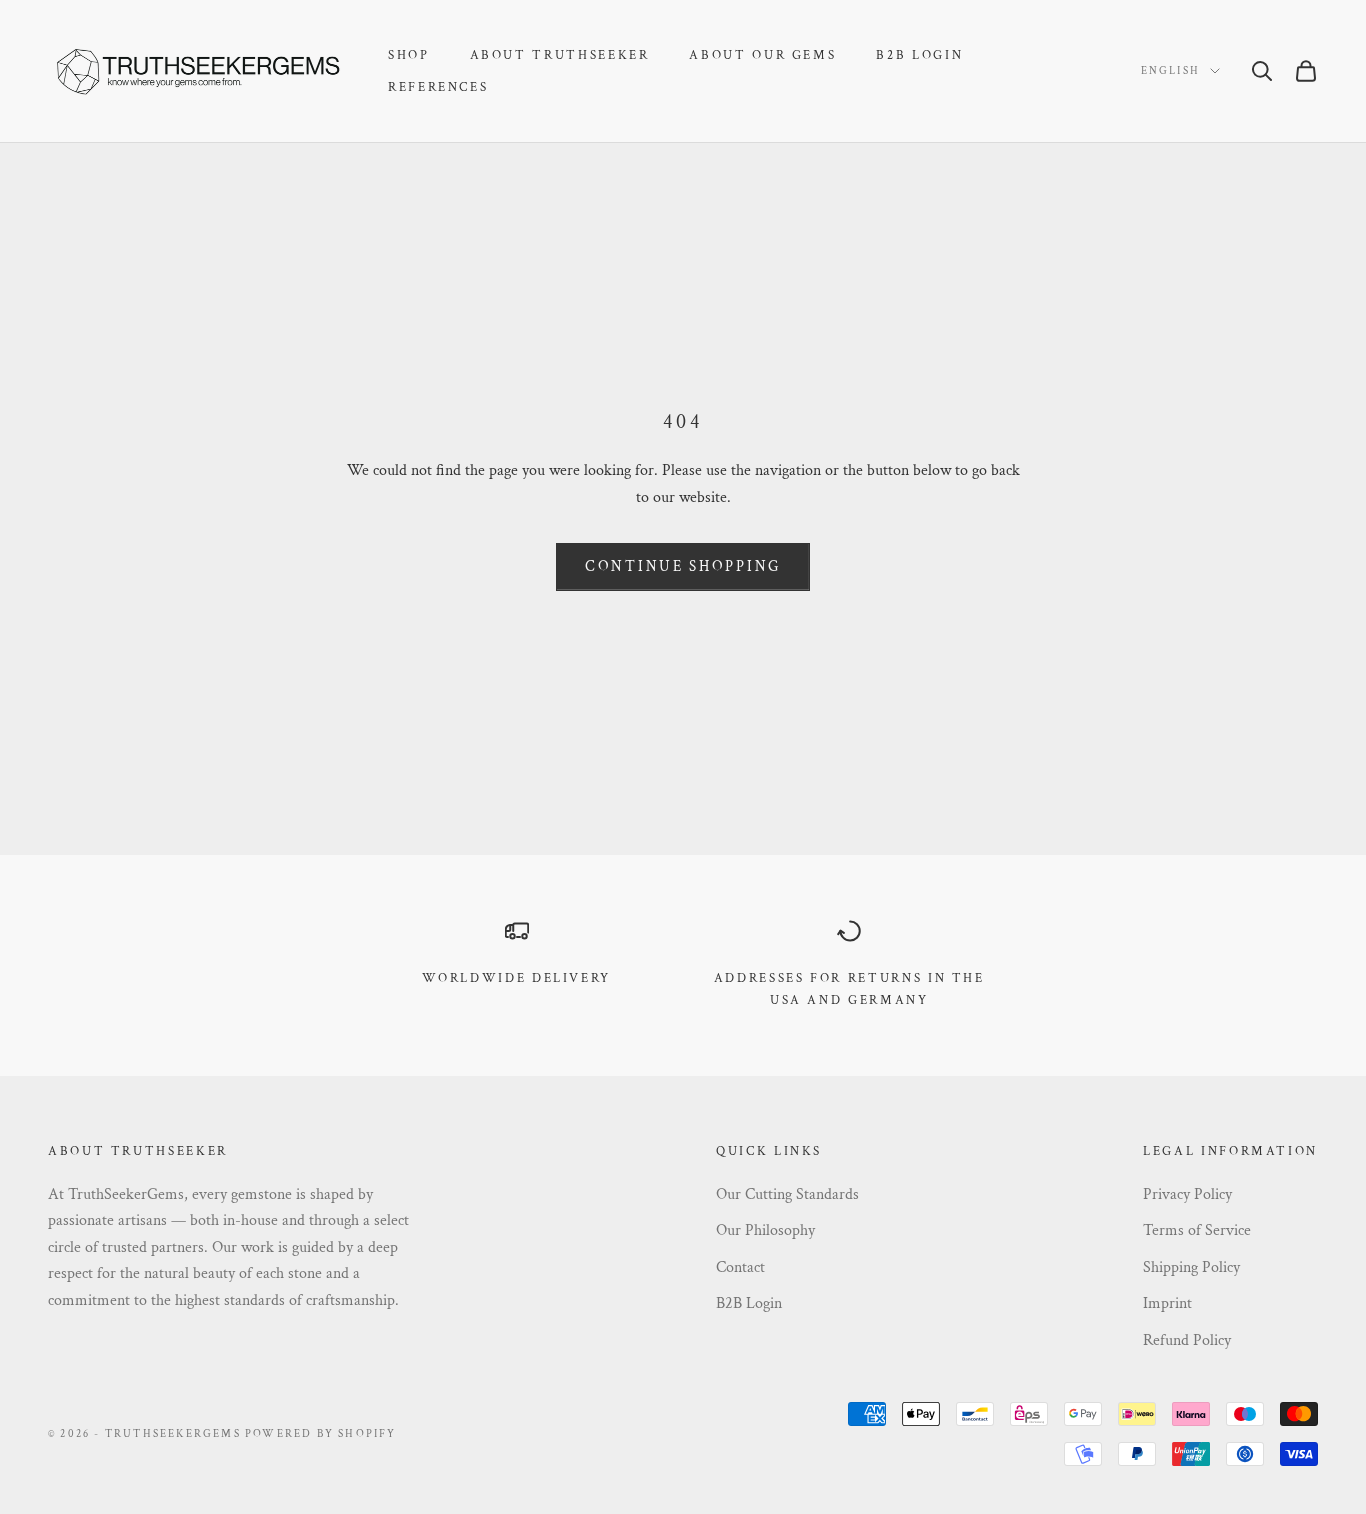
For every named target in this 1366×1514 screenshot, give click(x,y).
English (1170, 71)
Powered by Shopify (321, 1434)
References (438, 87)
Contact (740, 1267)
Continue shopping (683, 566)
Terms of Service (1197, 1230)
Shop (409, 55)
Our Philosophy (765, 1230)
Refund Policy (1187, 1340)
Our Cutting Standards (787, 1194)
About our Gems (762, 55)
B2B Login (919, 55)
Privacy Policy (1187, 1194)
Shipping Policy (1191, 1267)
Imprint (1167, 1303)
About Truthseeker (560, 55)
